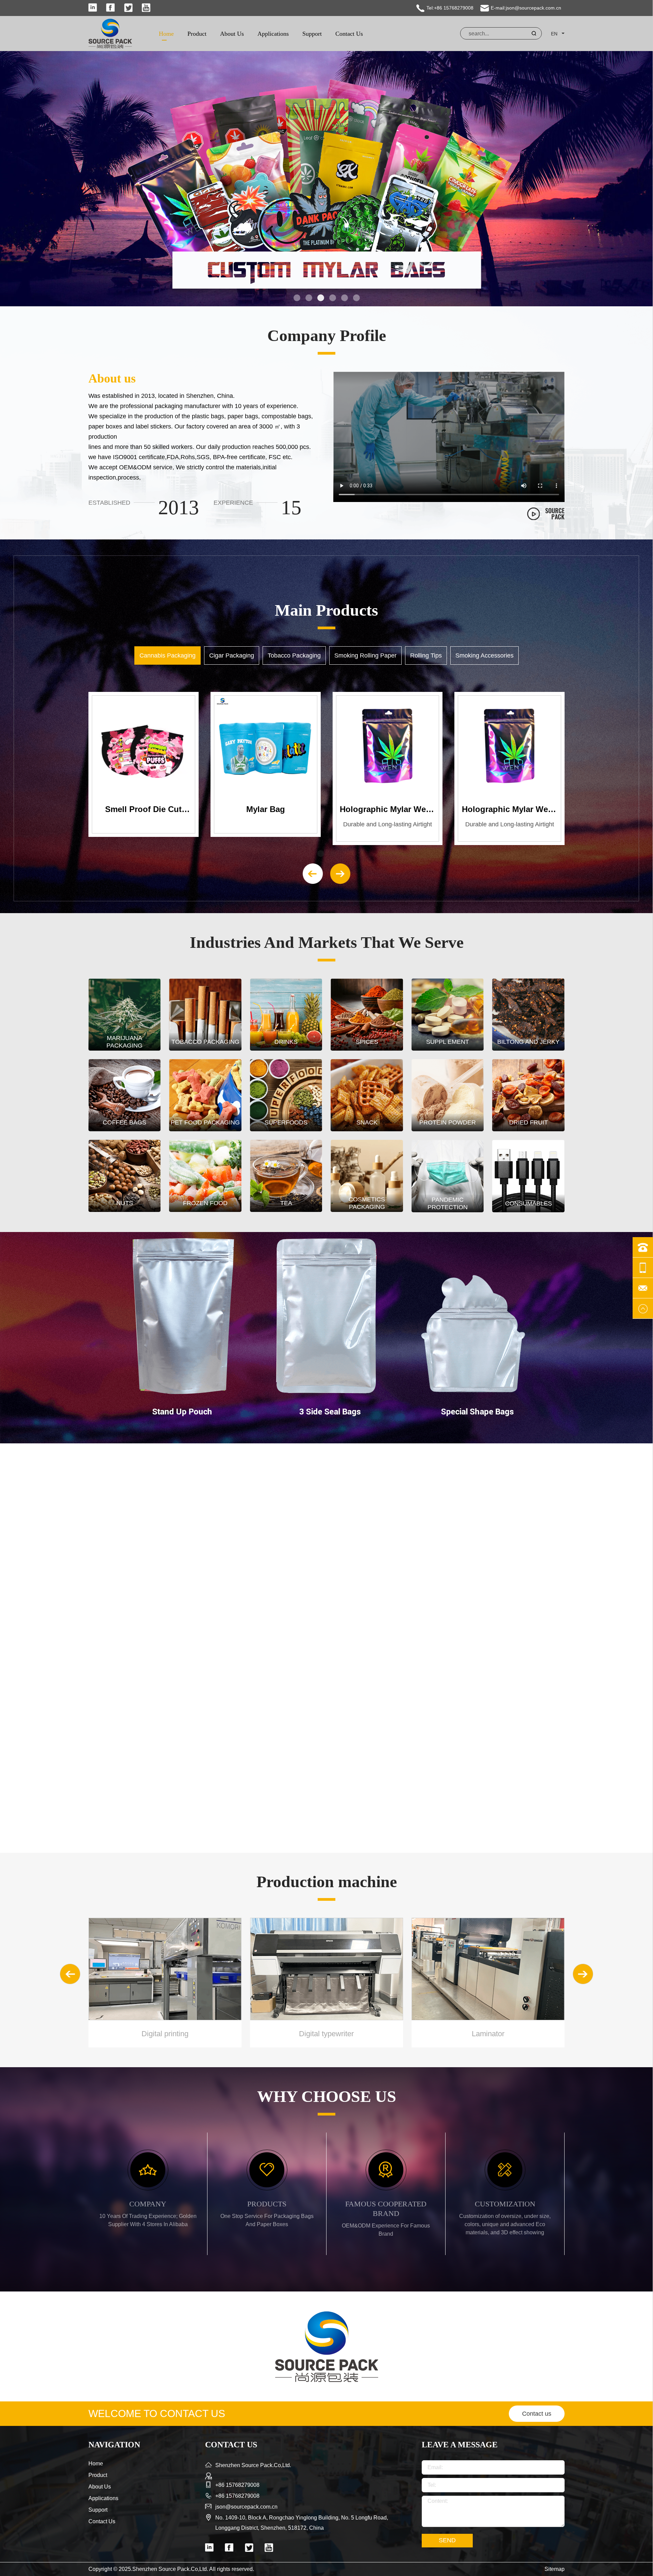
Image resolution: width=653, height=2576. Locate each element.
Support (312, 34)
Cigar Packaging (232, 655)
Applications (273, 34)
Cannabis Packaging (168, 655)
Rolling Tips (426, 655)
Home (166, 34)
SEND (447, 2540)
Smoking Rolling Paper (365, 655)
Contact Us (349, 34)
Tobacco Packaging (294, 655)
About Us (232, 34)
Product (197, 34)
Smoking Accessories (484, 655)
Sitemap (555, 2569)
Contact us (537, 2414)
